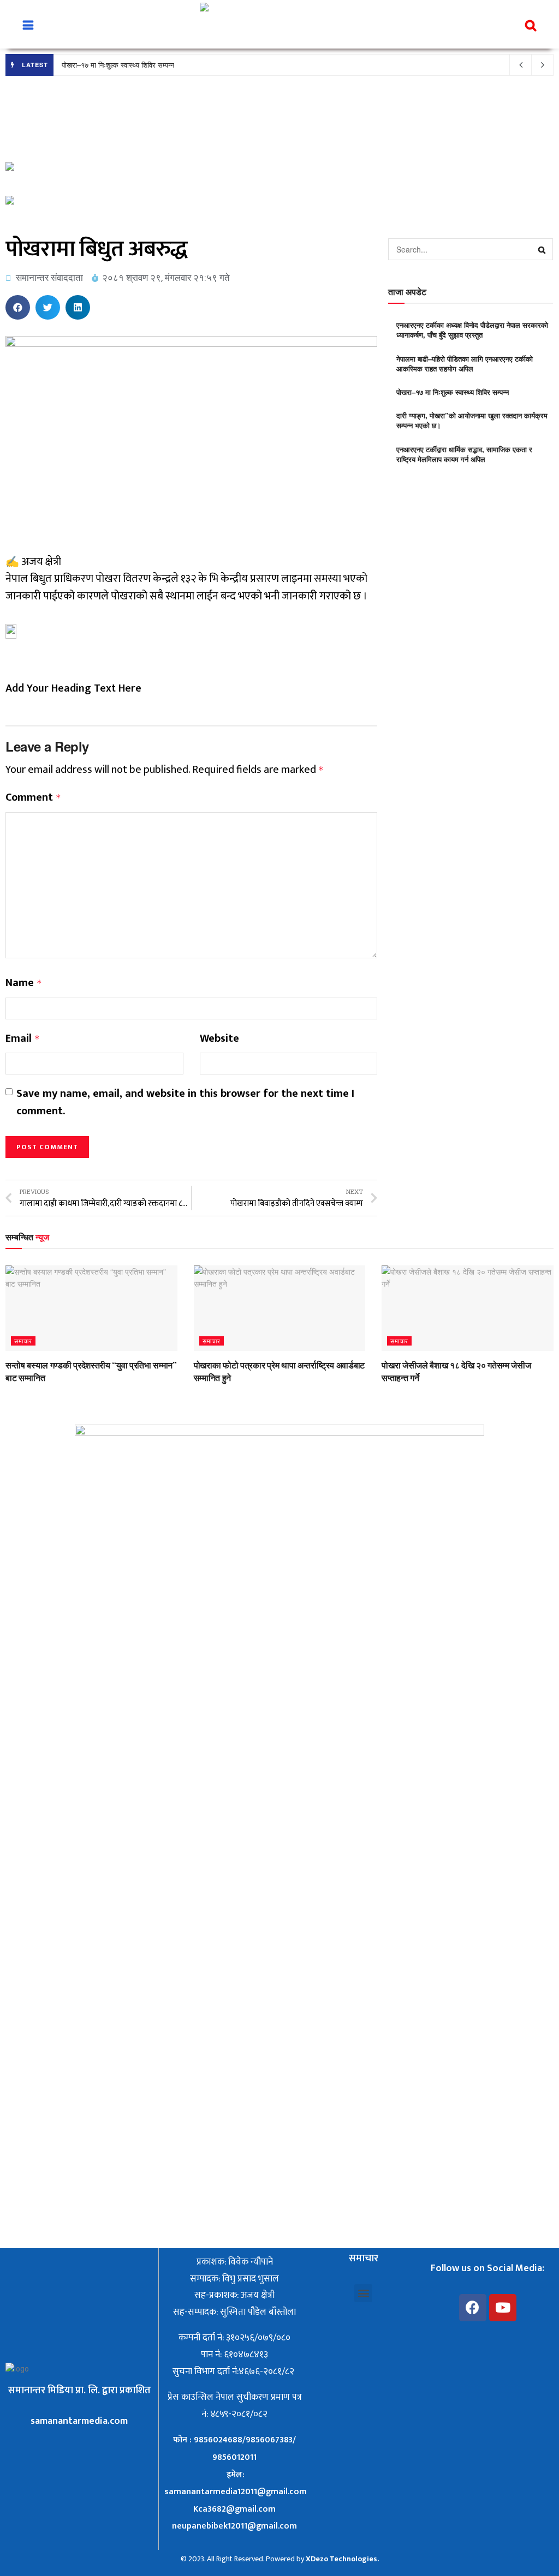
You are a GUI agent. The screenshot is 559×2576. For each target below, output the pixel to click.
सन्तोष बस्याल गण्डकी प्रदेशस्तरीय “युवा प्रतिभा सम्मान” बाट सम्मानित (91, 1371)
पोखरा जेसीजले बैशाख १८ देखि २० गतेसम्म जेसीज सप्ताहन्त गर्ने (456, 1371)
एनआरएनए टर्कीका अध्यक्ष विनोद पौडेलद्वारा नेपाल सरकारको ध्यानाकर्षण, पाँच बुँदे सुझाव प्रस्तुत (472, 330)
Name (24, 983)
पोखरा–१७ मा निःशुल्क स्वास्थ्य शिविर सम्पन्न (118, 65)
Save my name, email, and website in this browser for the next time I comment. (185, 1103)
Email (23, 1039)
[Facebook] (473, 2308)
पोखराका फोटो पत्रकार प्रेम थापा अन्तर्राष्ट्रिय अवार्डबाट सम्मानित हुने (279, 1371)
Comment (33, 798)
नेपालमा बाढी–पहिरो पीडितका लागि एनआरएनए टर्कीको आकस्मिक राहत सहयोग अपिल (465, 364)
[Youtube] (503, 2308)
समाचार (23, 1341)
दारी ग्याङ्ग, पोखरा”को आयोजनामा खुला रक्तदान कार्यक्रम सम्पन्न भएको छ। (472, 420)
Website (219, 1039)
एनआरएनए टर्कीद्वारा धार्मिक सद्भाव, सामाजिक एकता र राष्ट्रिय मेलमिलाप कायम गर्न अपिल (464, 454)
